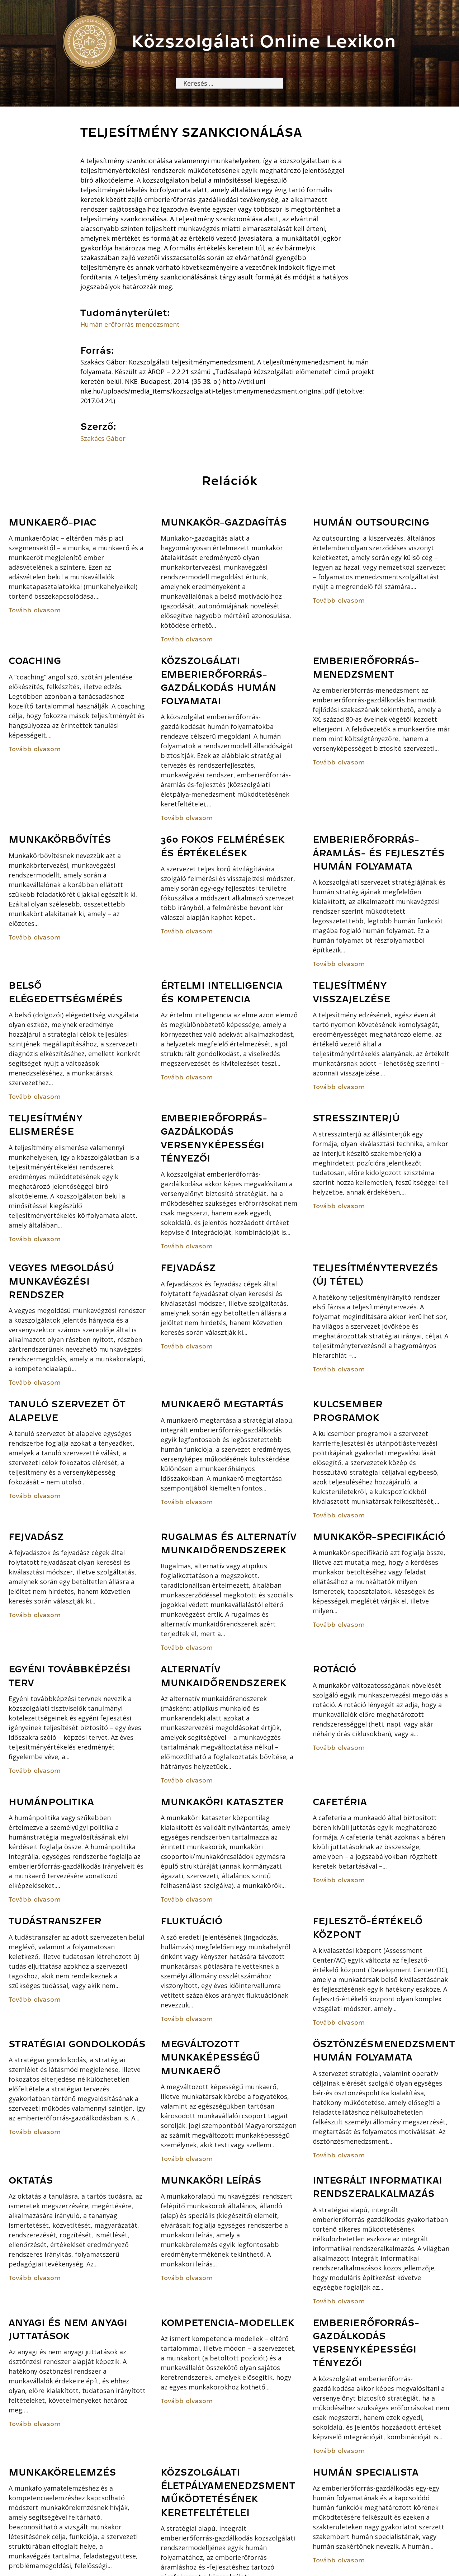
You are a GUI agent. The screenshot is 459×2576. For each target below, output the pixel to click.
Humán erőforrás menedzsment (130, 324)
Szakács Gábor (103, 438)
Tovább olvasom (35, 610)
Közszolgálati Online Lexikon (264, 41)
